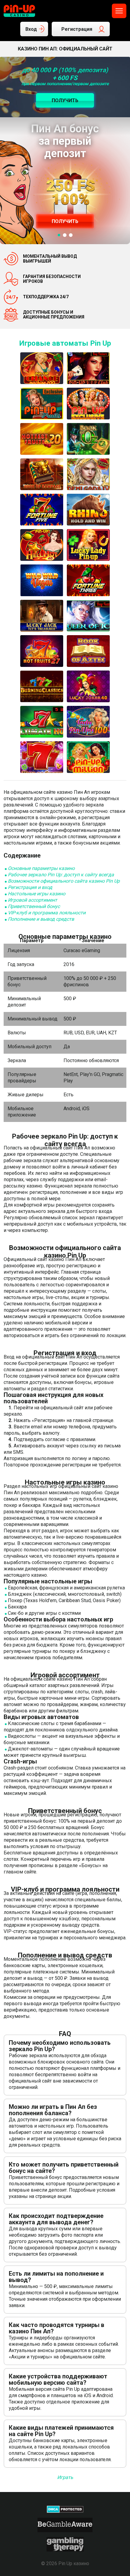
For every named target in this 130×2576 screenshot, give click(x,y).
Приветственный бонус (34, 906)
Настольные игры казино (37, 894)
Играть (65, 2477)
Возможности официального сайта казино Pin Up (64, 881)
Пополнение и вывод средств (41, 919)
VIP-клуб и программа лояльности (47, 913)
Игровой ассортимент (32, 900)
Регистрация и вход (30, 887)
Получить (65, 221)
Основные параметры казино (41, 868)
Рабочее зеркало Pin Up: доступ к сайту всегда (61, 875)
